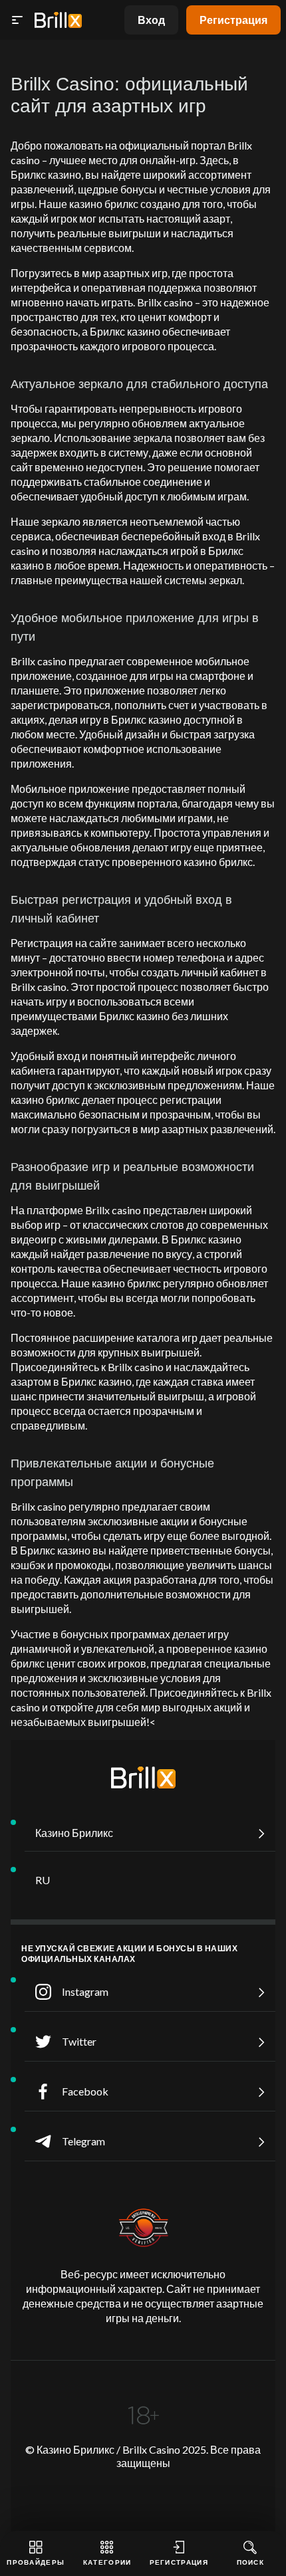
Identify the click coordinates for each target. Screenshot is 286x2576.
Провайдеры (36, 2562)
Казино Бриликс (74, 1833)
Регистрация (233, 20)
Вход (151, 20)
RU (43, 1880)
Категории (107, 2562)
